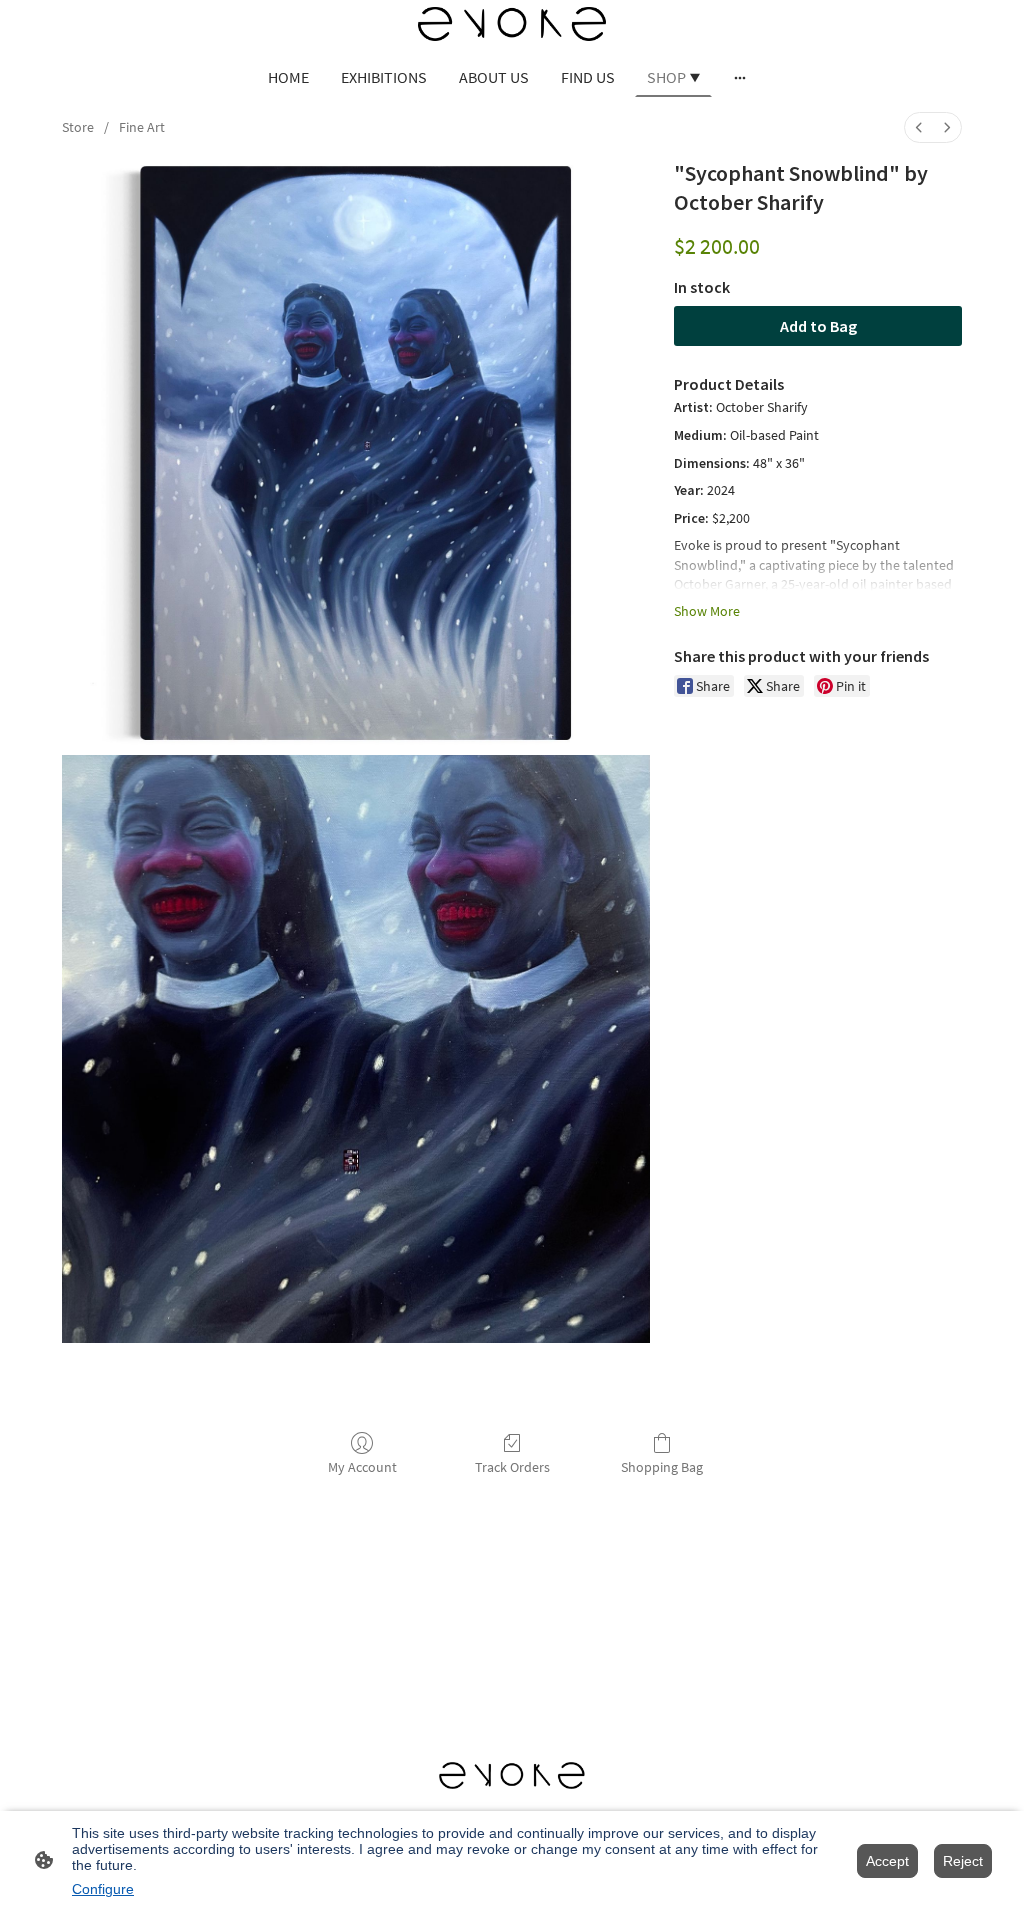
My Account (362, 1467)
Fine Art (142, 127)
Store (78, 127)
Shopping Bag (662, 1467)
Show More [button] (707, 611)
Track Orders (512, 1467)
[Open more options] (740, 77)
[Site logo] (512, 24)
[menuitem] (919, 127)
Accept (887, 1861)
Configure (103, 1889)
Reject (963, 1861)
